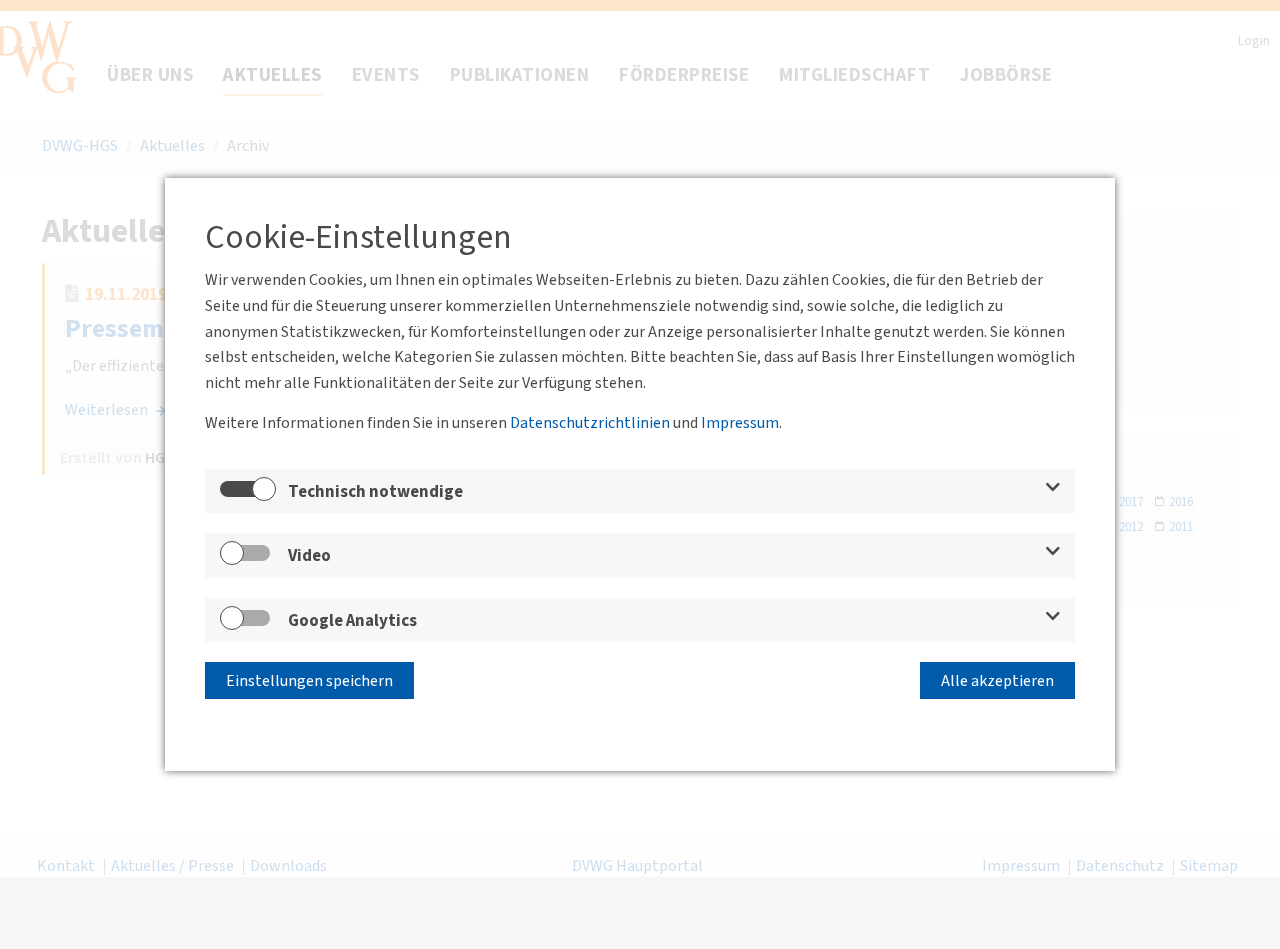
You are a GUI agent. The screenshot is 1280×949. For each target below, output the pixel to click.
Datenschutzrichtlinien (590, 423)
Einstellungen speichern (309, 681)
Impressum (740, 423)
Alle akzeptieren (997, 681)
